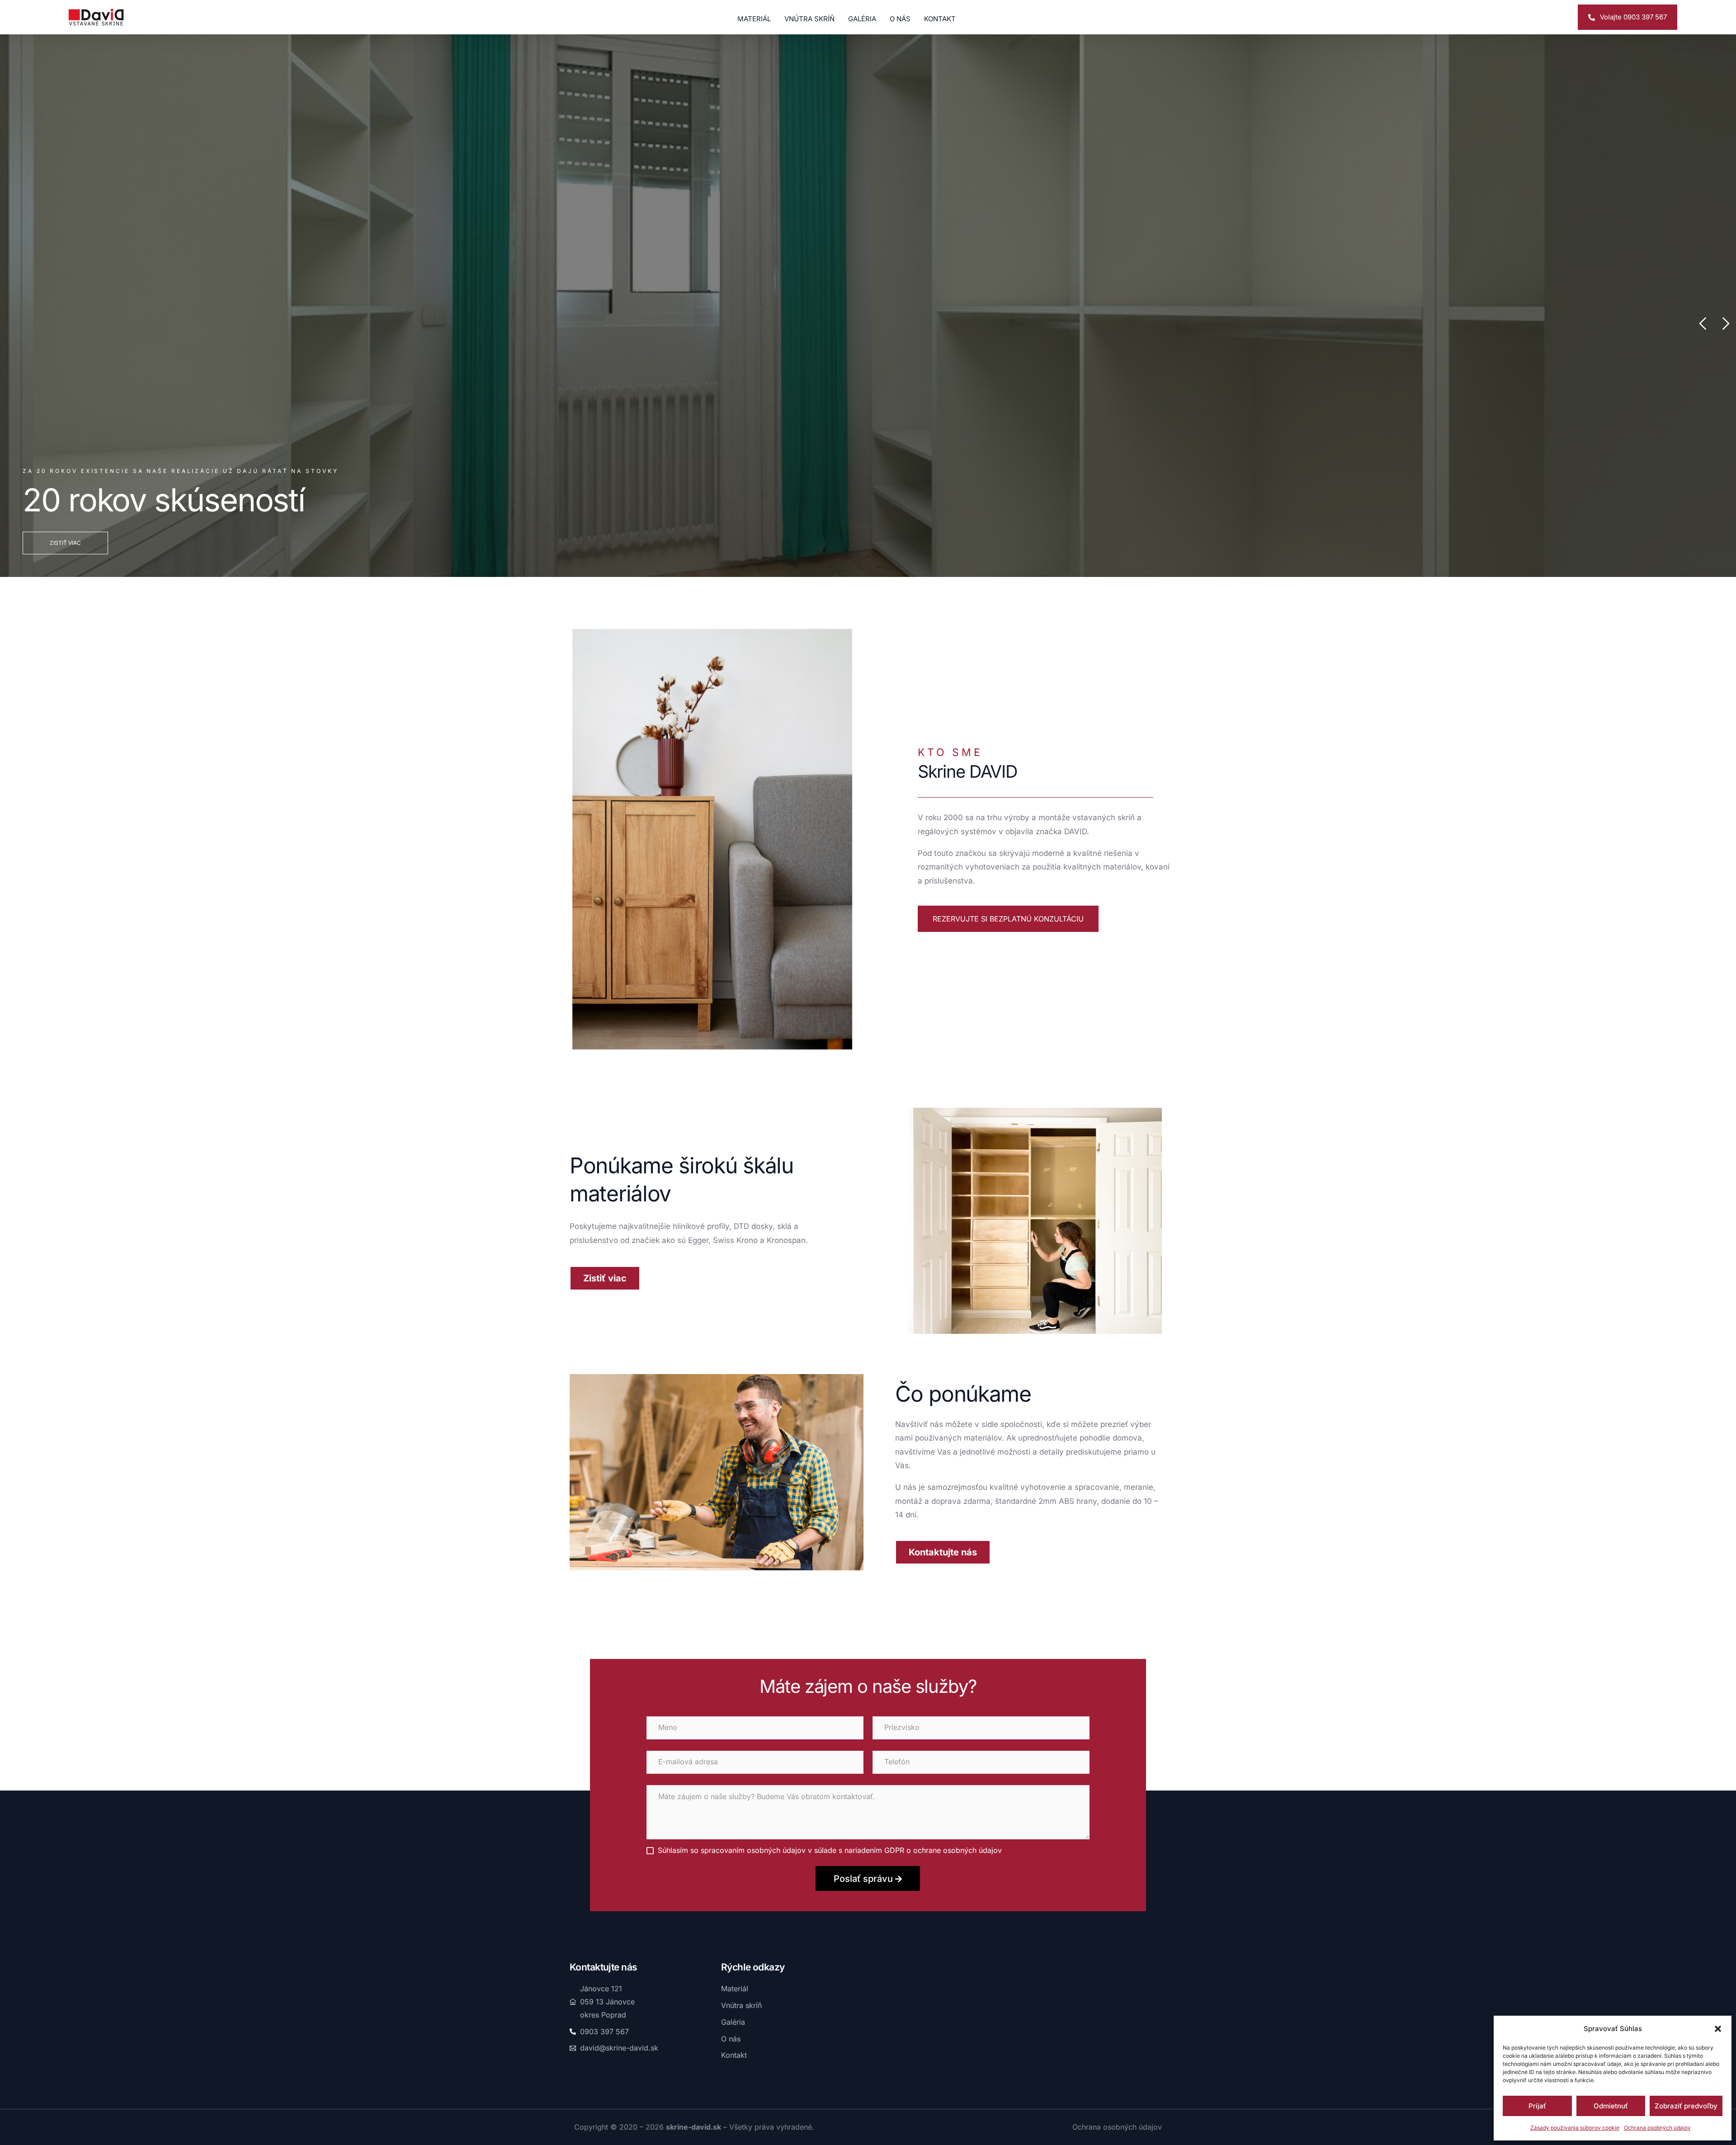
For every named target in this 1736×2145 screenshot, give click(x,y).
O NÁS (900, 18)
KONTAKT (940, 18)
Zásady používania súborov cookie (1575, 2128)
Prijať (1537, 2106)
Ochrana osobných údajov (1657, 2128)
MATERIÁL (754, 18)
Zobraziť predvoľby (1686, 2106)
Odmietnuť (1611, 2106)
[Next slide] (1725, 324)
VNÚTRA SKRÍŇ (809, 18)
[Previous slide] (1703, 324)
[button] (1718, 2029)
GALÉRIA (862, 18)
